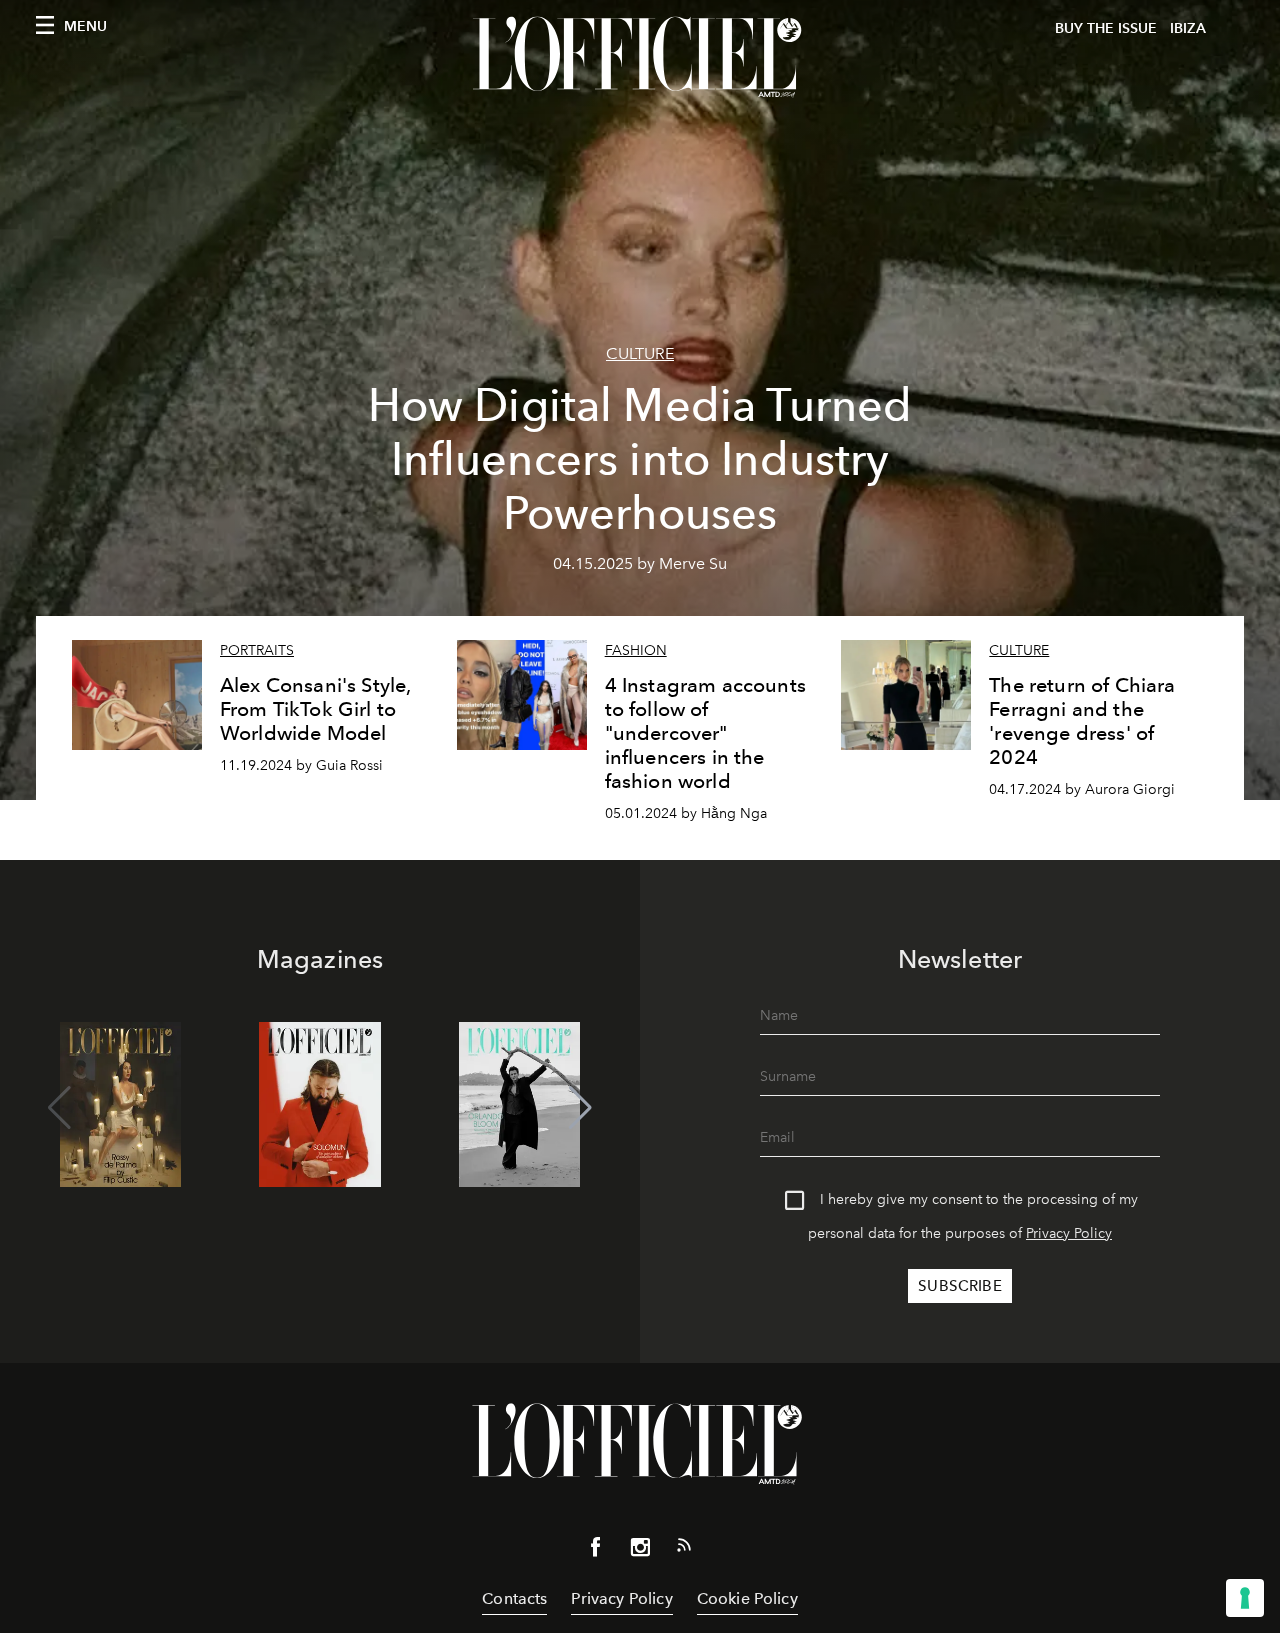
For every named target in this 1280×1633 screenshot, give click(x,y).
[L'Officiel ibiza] (640, 57)
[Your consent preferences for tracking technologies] (1245, 1598)
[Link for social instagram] (640, 1551)
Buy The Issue (1106, 28)
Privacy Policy (1069, 1233)
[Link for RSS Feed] (684, 1549)
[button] (580, 1108)
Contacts (514, 1598)
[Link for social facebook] (596, 1551)
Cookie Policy (747, 1598)
